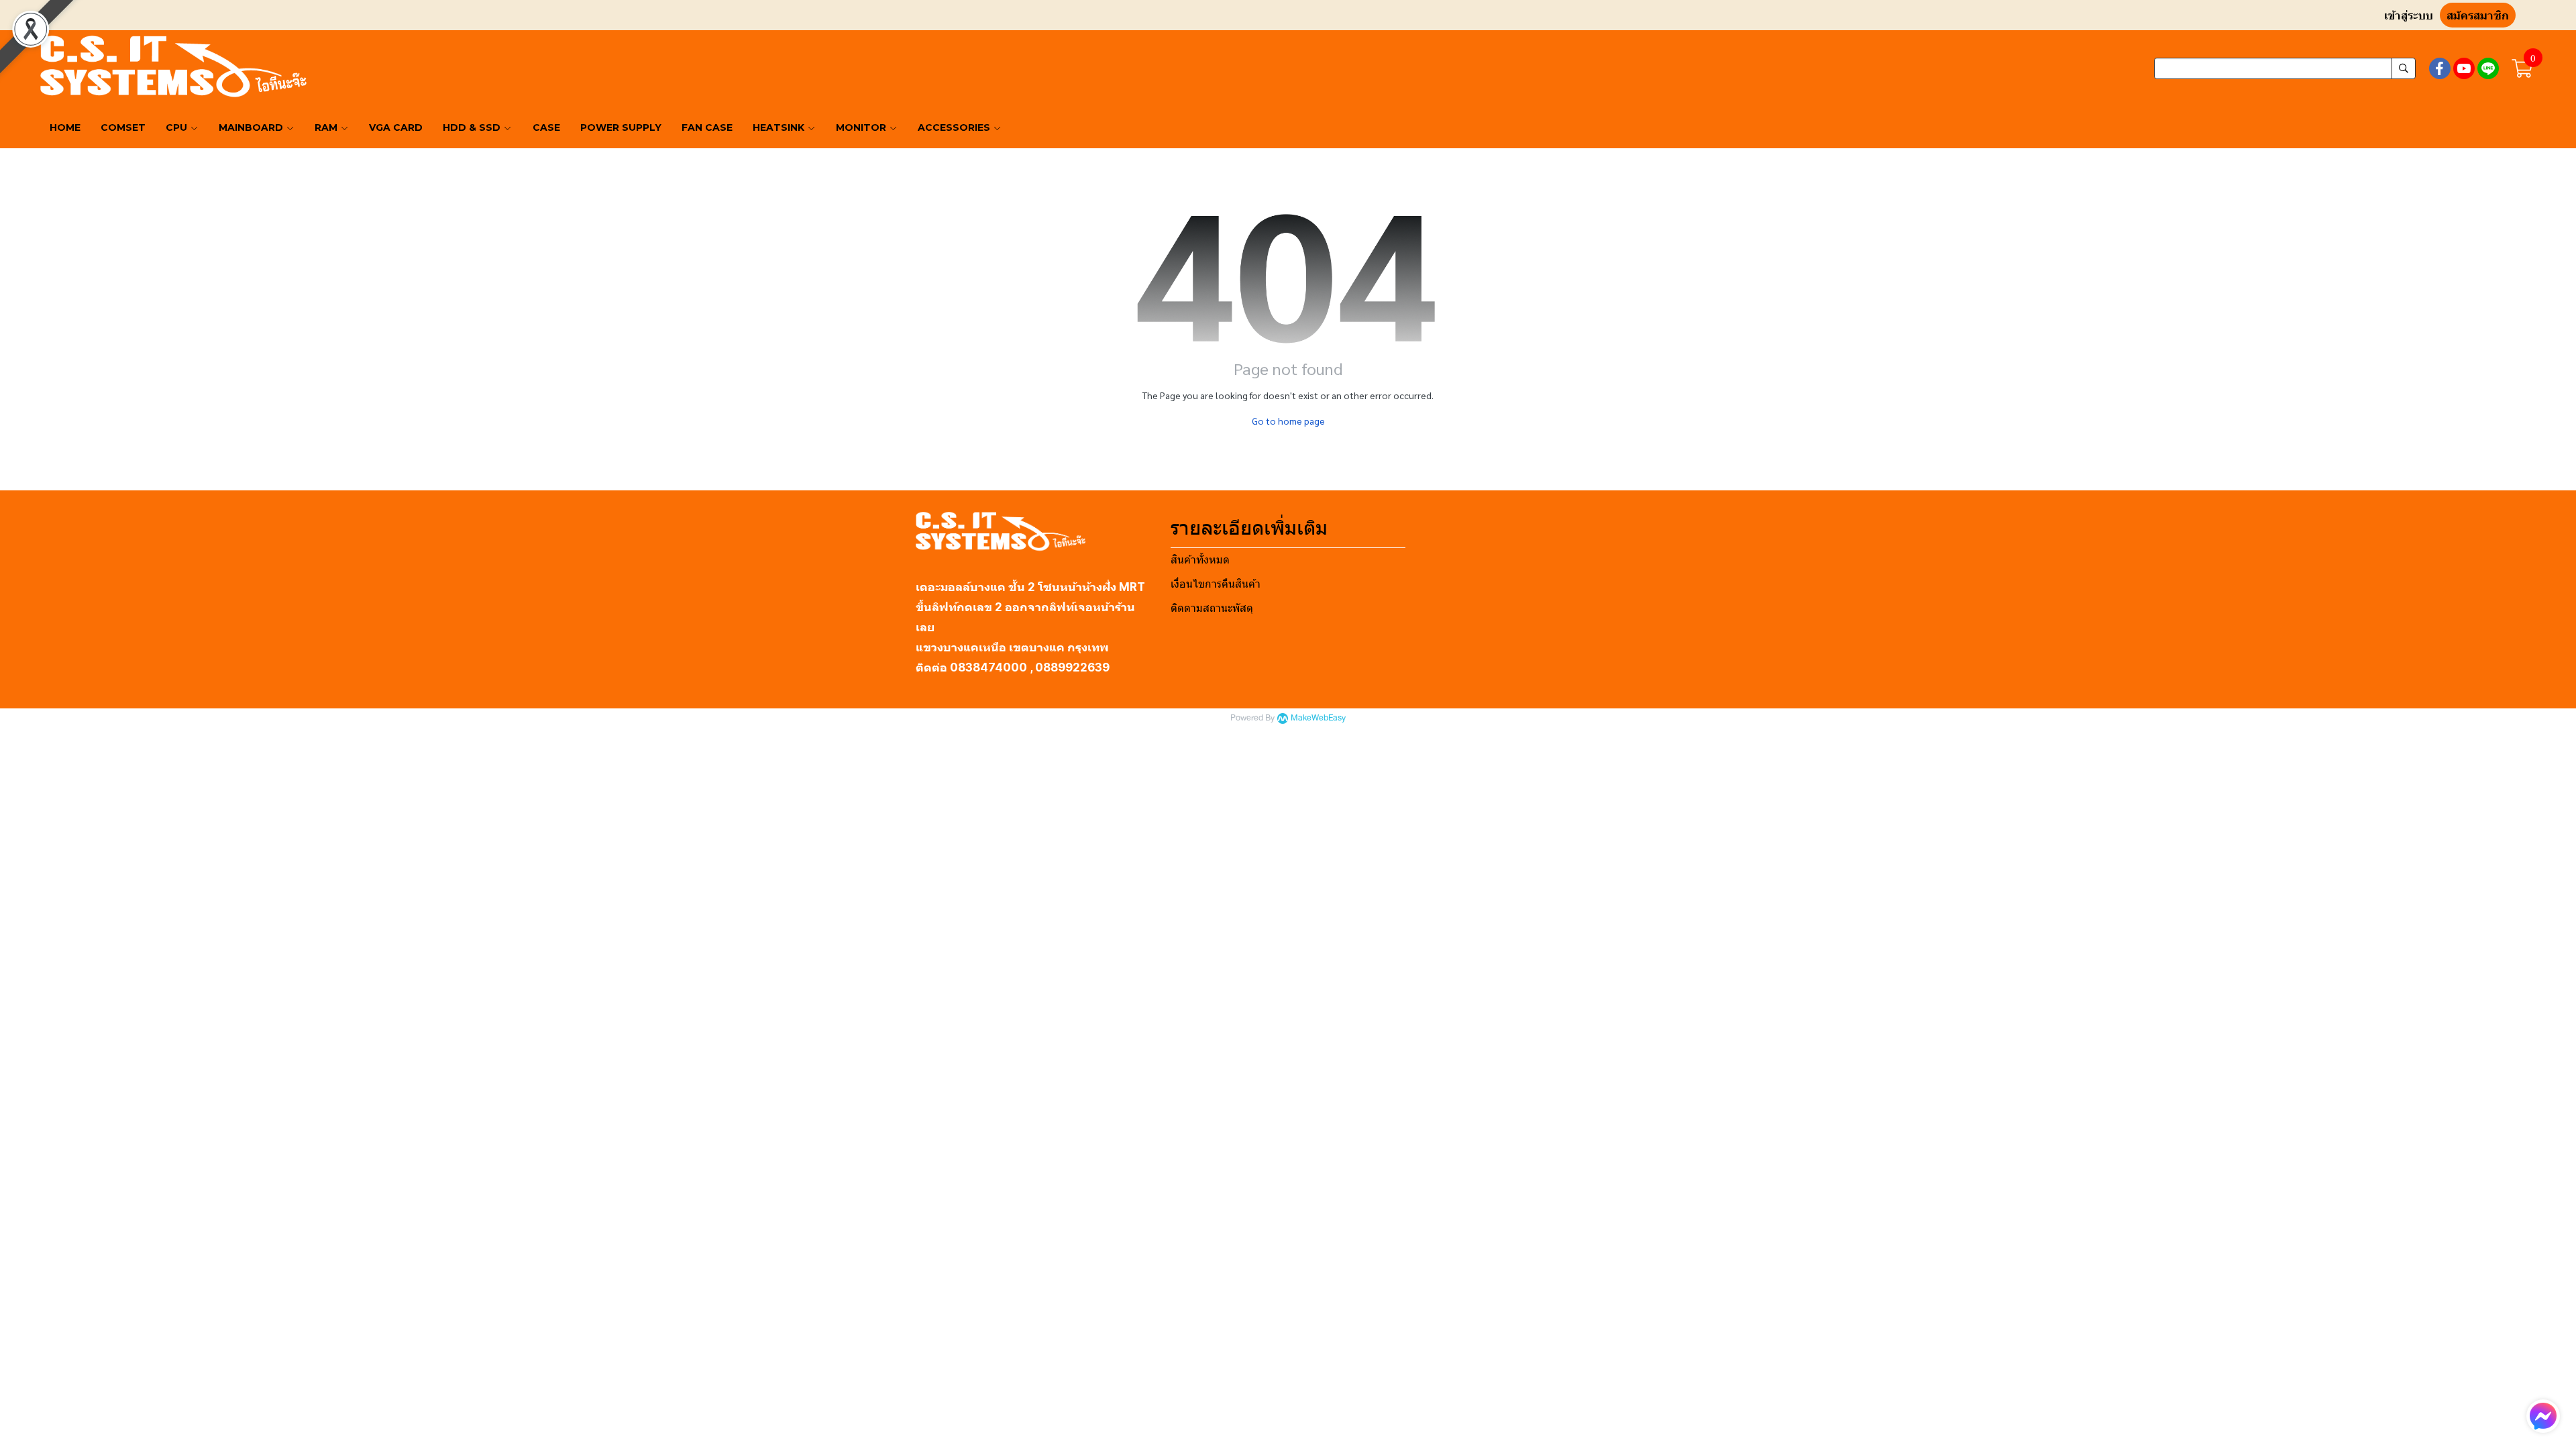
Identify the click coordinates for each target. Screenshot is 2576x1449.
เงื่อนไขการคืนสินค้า (1216, 584)
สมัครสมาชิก (2478, 16)
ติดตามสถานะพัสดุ (1212, 608)
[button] (2285, 68)
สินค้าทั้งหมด (1200, 560)
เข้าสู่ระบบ (2409, 16)
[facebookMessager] (2543, 1416)
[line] (2488, 68)
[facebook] (2440, 68)
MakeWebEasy (1318, 718)
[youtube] (2464, 68)
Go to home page (1288, 421)
